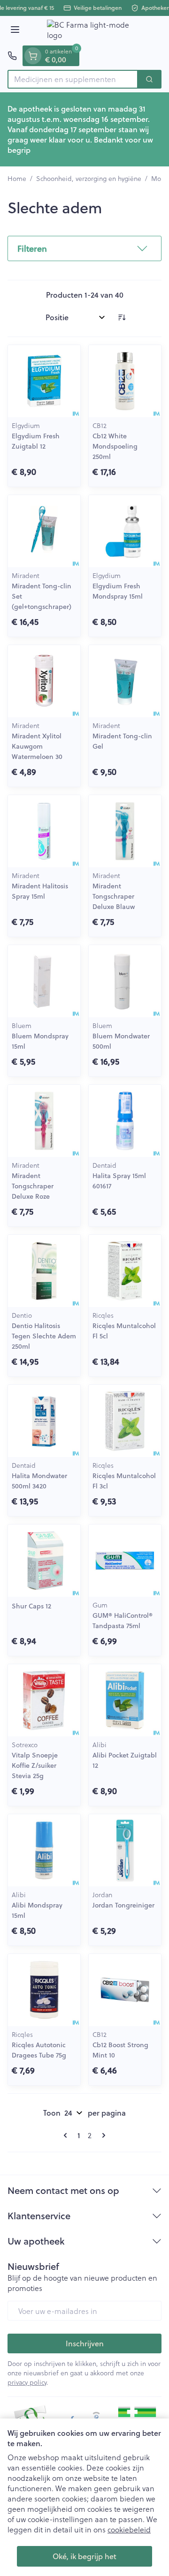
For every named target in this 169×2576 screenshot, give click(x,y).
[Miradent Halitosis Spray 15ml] (44, 831)
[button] (84, 248)
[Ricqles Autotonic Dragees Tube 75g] (44, 1990)
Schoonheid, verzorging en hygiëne (89, 179)
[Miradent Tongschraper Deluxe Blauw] (125, 831)
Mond (160, 179)
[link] (67, 2135)
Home (17, 179)
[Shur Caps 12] (44, 1561)
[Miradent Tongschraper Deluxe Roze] (44, 1121)
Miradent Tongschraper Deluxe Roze (33, 1186)
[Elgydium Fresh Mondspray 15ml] (125, 531)
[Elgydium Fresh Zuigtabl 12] (44, 381)
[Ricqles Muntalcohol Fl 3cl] (125, 1421)
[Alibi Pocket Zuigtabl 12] (125, 1700)
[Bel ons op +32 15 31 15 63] (12, 56)
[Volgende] (102, 2135)
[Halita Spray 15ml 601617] (125, 1121)
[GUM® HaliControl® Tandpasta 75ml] (125, 1561)
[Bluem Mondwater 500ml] (125, 981)
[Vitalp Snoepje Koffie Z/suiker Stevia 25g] (44, 1700)
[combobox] (73, 79)
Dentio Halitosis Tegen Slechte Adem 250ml (44, 1336)
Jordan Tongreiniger (123, 1905)
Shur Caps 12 (31, 1606)
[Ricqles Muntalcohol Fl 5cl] (125, 1271)
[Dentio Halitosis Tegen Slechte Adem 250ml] (44, 1271)
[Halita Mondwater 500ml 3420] (44, 1421)
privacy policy (27, 2382)
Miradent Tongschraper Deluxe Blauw (114, 896)
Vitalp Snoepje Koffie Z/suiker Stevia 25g (35, 1765)
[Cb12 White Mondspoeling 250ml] (125, 381)
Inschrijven (85, 2343)
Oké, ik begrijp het (84, 2556)
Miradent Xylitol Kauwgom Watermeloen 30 (37, 746)
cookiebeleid (129, 2529)
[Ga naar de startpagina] (94, 31)
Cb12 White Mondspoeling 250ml (115, 446)
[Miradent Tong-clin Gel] (125, 681)
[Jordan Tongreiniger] (125, 1850)
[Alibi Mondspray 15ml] (44, 1850)
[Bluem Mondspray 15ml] (44, 981)
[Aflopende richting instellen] (122, 317)
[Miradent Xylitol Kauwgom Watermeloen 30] (44, 681)
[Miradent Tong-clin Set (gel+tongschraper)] (44, 531)
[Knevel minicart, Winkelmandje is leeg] (33, 56)
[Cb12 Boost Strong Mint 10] (125, 1990)
